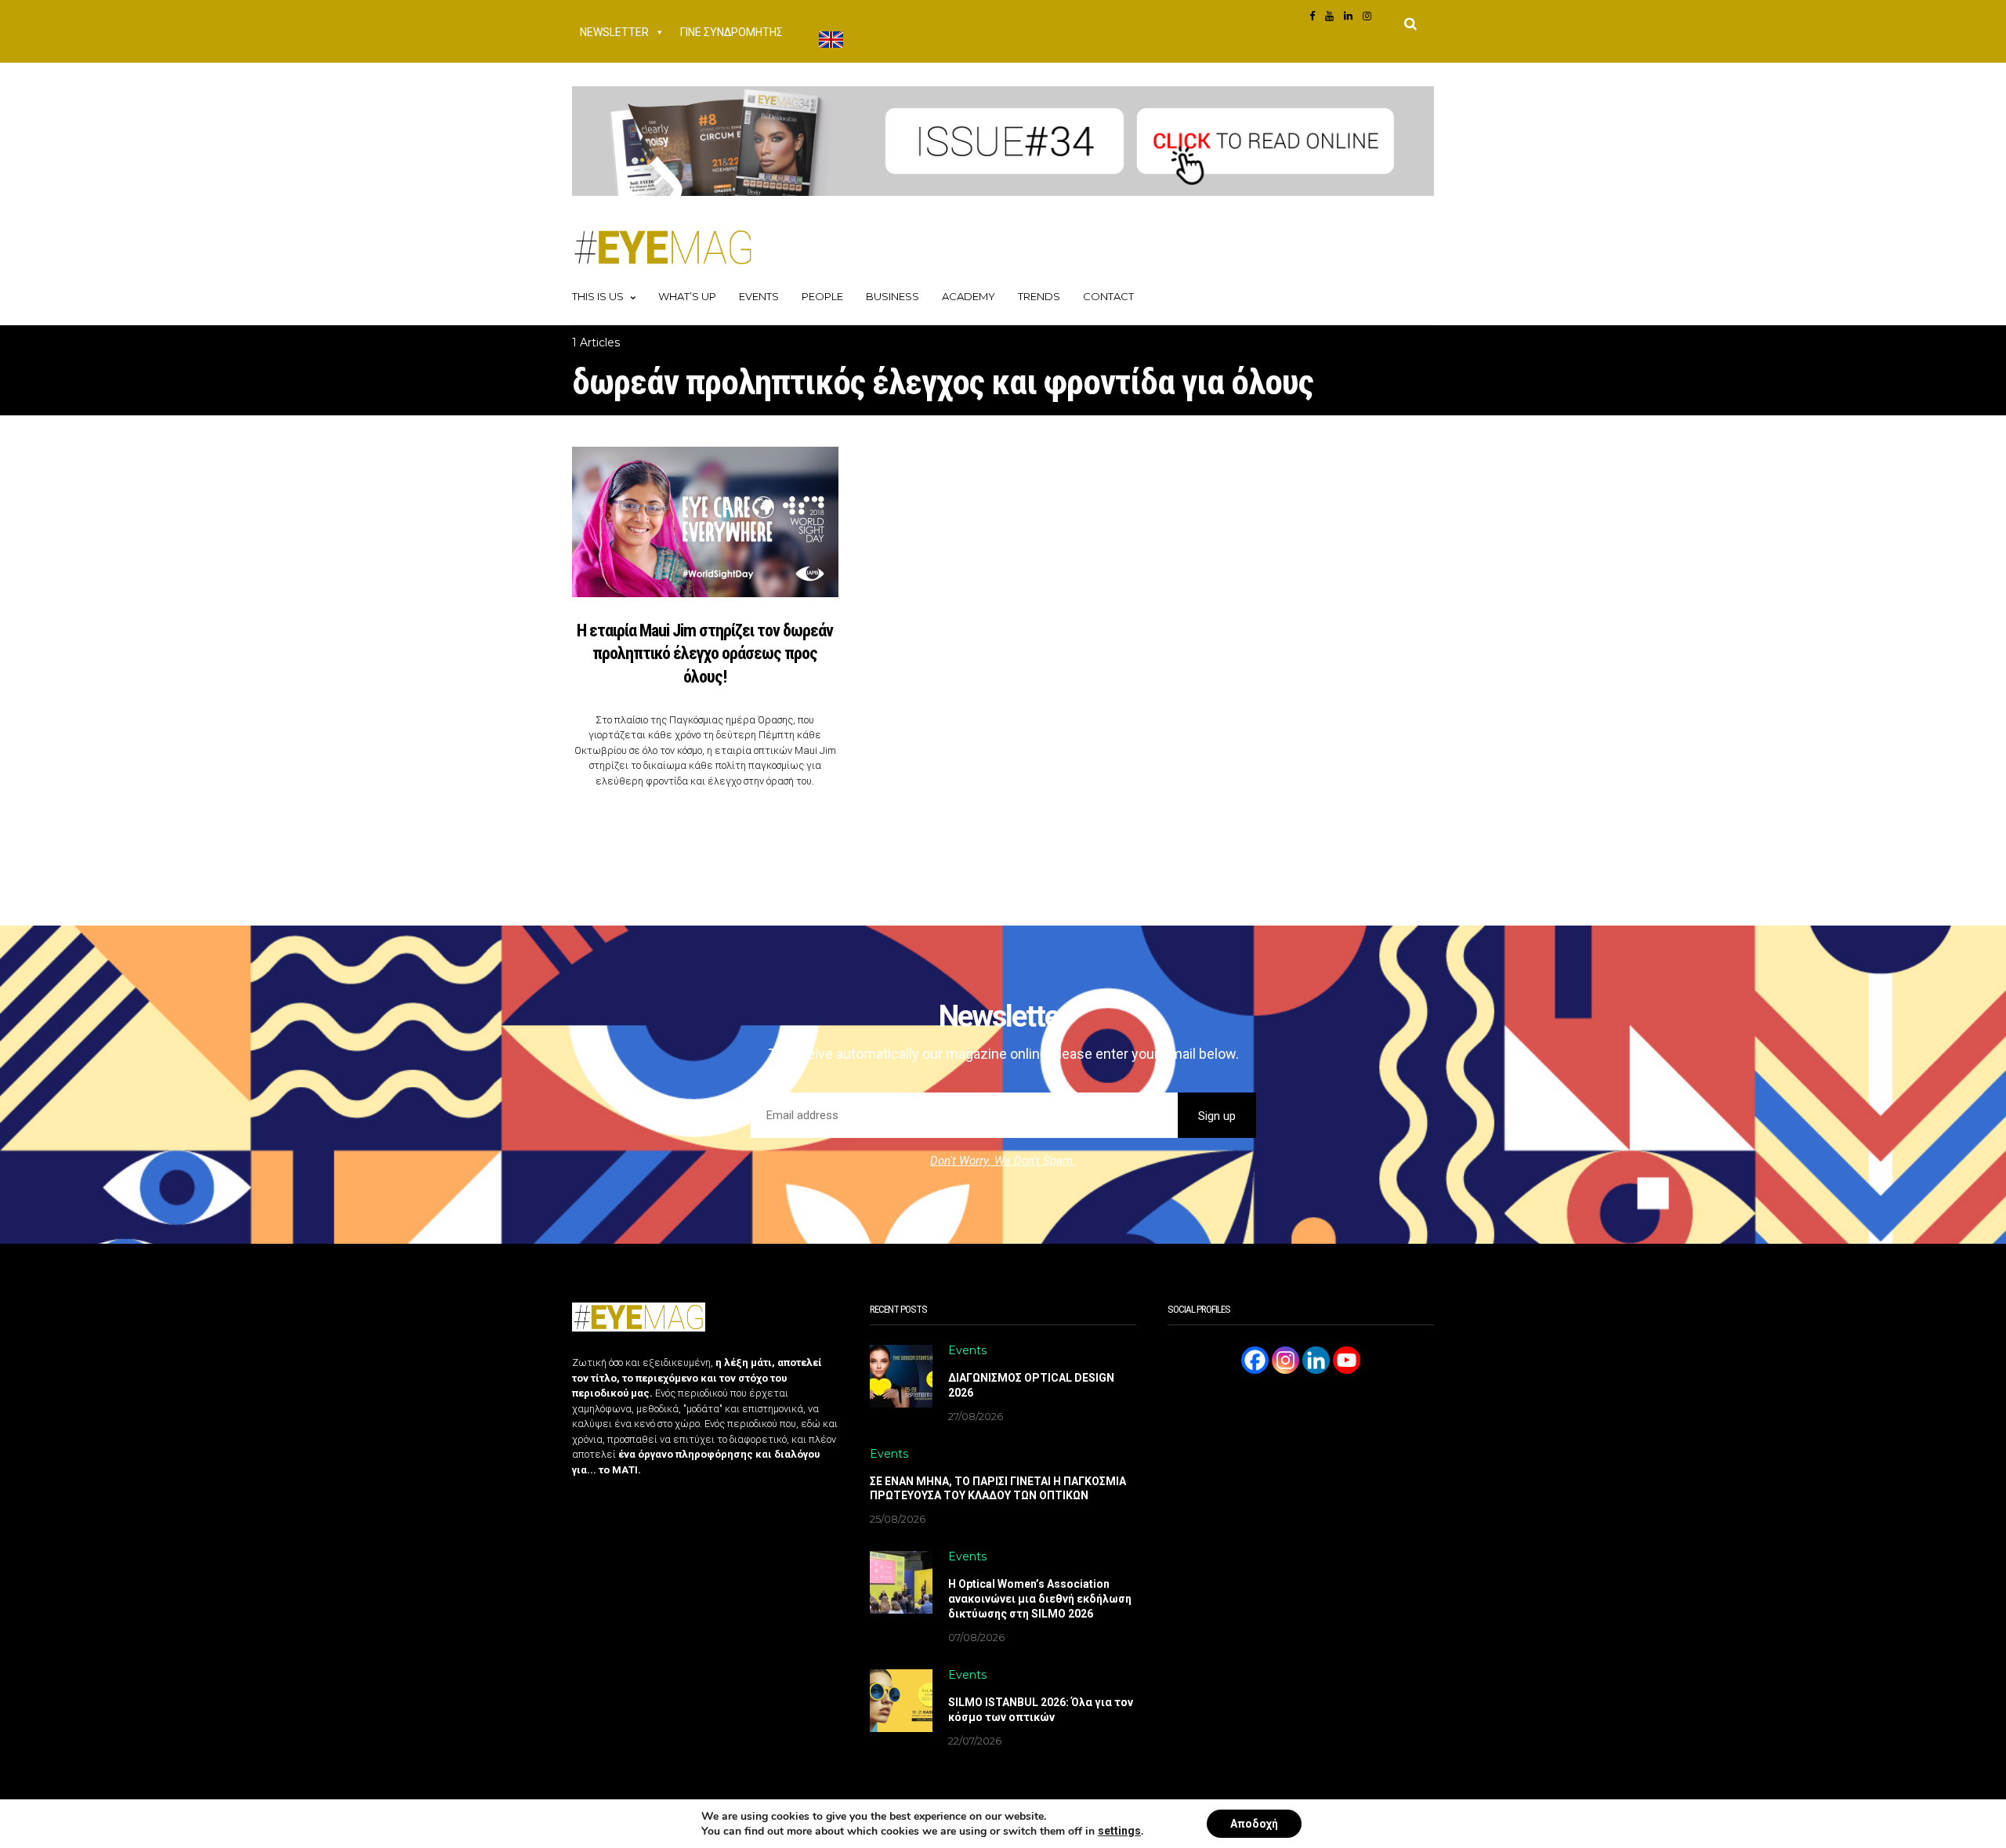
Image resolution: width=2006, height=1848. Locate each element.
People (822, 296)
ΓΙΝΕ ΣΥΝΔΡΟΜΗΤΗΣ (731, 32)
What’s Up (687, 296)
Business (893, 296)
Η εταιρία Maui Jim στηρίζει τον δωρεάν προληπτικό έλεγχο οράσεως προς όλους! (705, 654)
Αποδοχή (1254, 1824)
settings (1119, 1831)
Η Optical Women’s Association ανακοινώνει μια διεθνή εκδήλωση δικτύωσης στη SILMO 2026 (1040, 1599)
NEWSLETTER (614, 32)
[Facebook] (1255, 1360)
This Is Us (598, 296)
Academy (969, 296)
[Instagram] (1285, 1360)
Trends (1039, 296)
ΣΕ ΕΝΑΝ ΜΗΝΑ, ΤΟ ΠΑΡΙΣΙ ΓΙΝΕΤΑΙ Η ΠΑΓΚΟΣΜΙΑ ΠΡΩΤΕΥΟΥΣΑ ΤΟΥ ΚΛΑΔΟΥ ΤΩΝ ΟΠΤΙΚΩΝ (998, 1489)
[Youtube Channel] (1347, 1360)
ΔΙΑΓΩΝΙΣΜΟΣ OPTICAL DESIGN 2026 (1031, 1385)
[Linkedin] (1316, 1360)
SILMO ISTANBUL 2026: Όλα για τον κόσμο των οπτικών (1041, 1710)
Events (759, 296)
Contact (1108, 296)
